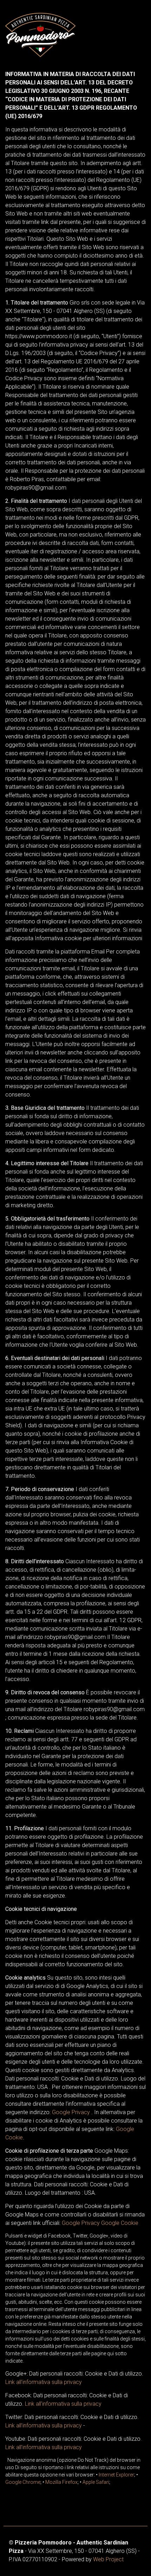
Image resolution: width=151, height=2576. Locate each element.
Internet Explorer (116, 2475)
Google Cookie (120, 2223)
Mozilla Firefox (61, 2482)
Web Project (108, 2559)
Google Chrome (23, 2482)
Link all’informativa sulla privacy (44, 2382)
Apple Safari (96, 2482)
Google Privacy (71, 2112)
